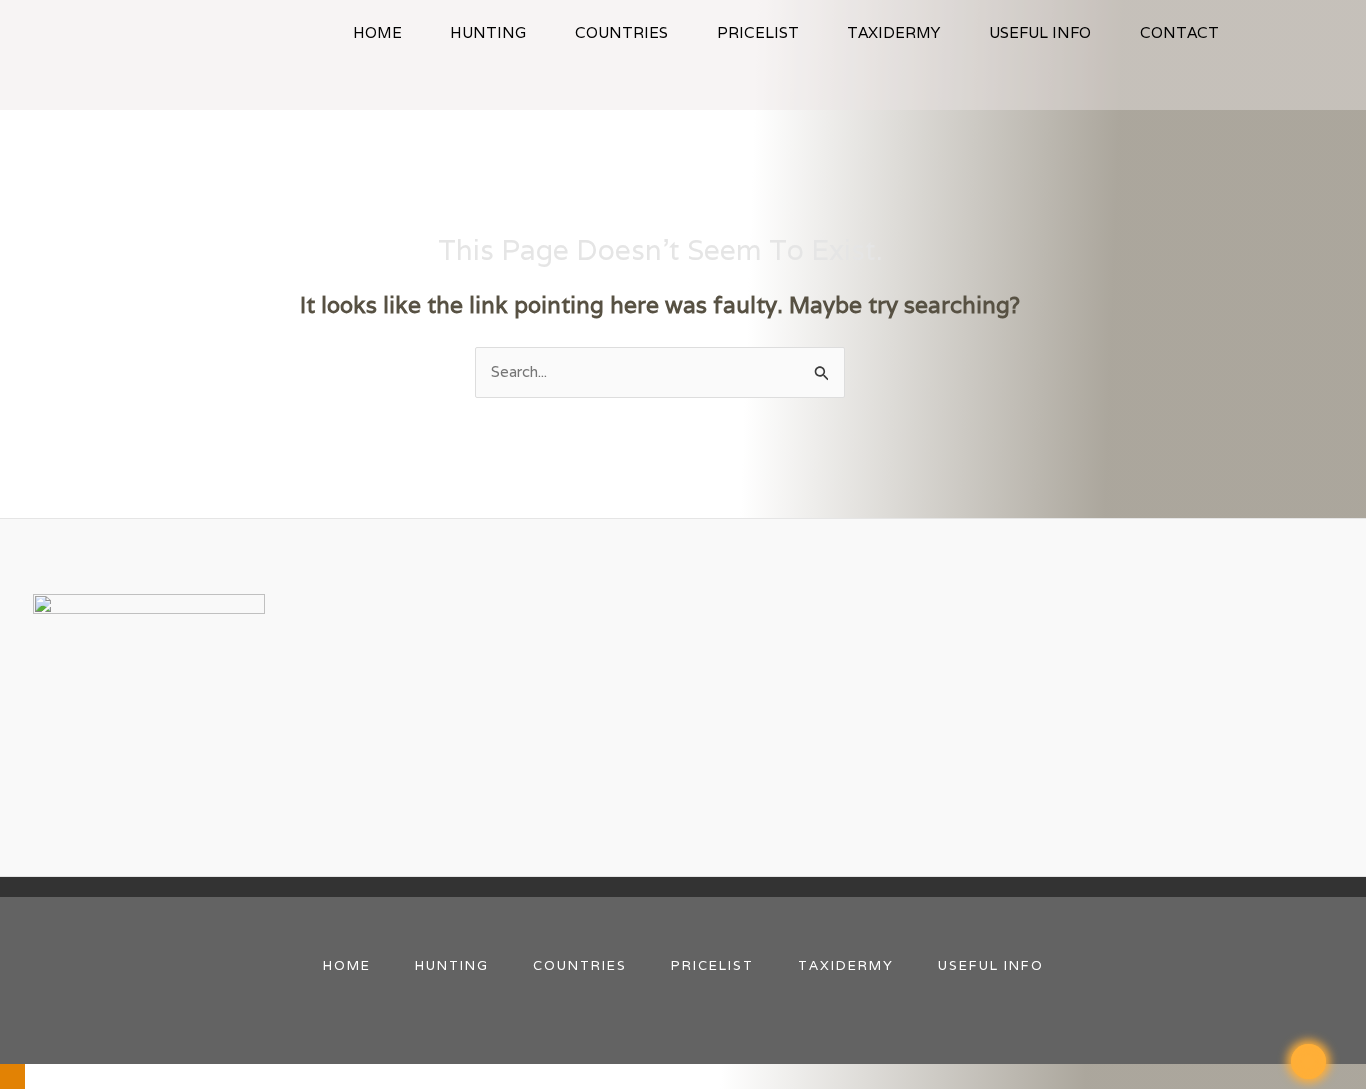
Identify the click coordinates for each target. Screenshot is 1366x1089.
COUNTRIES (621, 32)
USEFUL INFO (1040, 32)
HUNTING (488, 32)
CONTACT (1179, 32)
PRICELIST (758, 32)
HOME (377, 32)
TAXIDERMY (893, 32)
